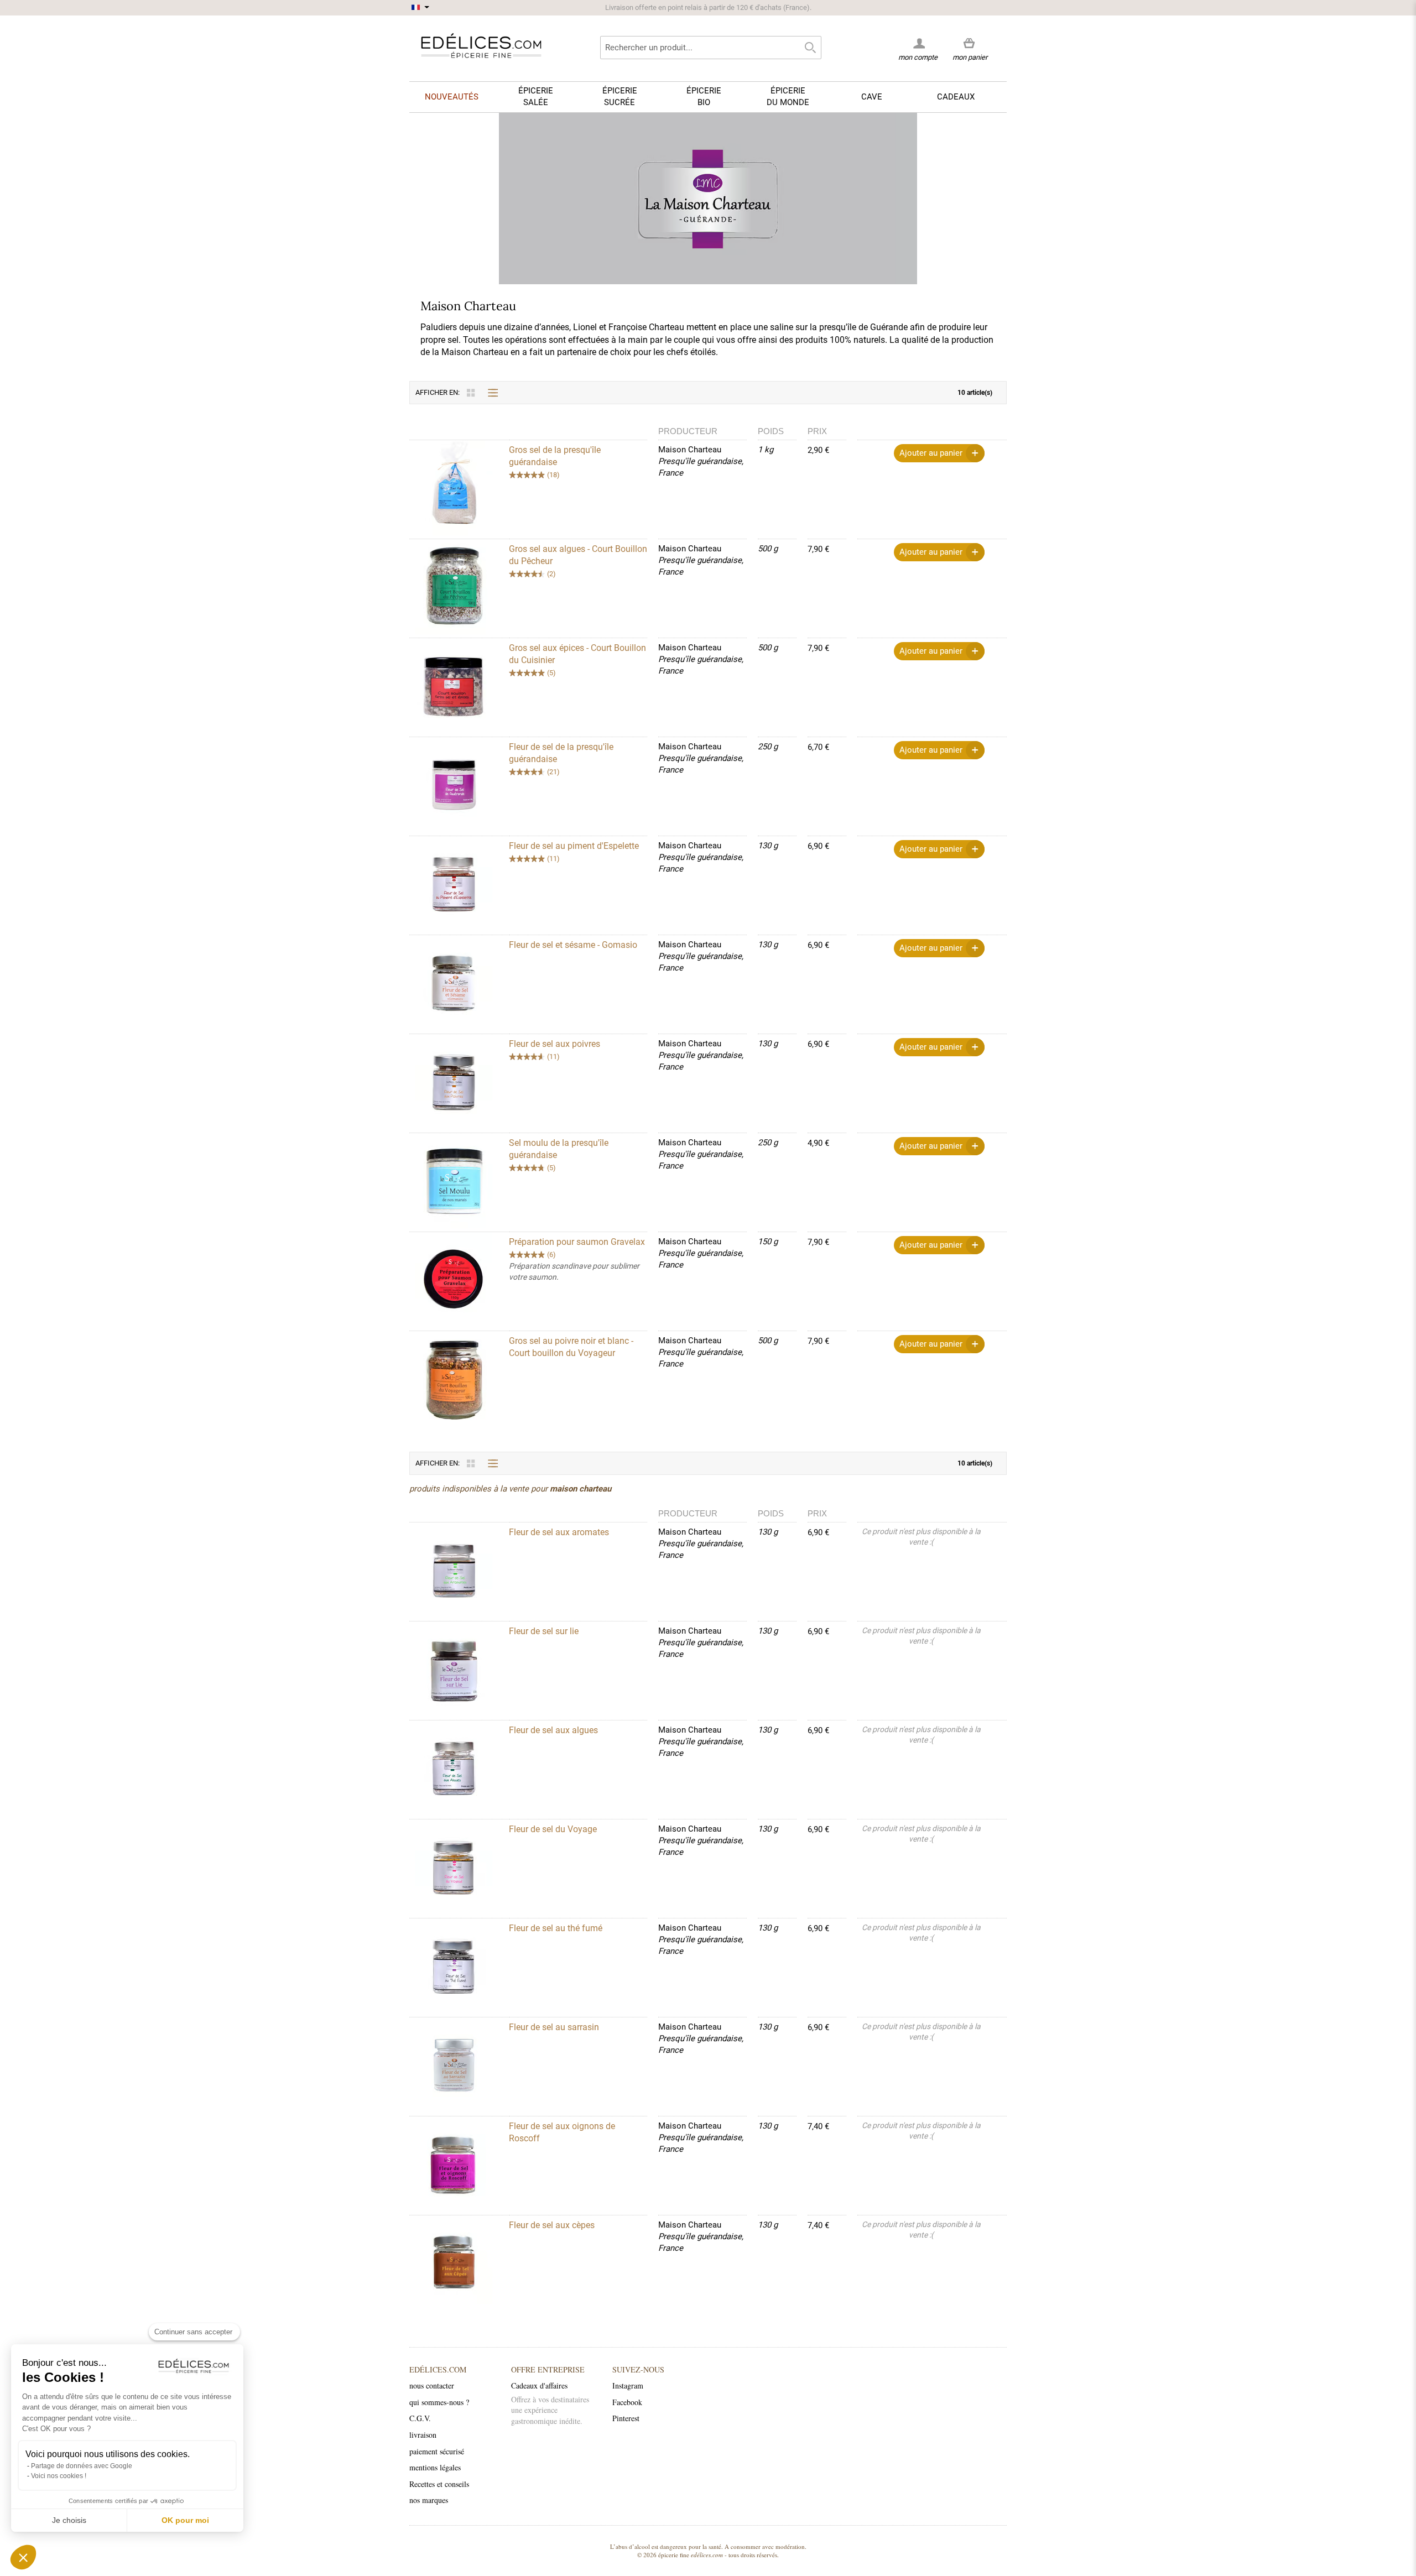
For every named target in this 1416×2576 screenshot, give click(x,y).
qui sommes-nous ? (439, 2402)
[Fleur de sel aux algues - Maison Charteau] (459, 1768)
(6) (551, 1255)
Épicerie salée (536, 97)
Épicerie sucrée (620, 97)
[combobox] (711, 48)
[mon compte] (918, 43)
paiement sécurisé (437, 2451)
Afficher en (437, 392)
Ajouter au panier (931, 453)
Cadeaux (956, 97)
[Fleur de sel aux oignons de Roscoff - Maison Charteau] (459, 2164)
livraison (423, 2435)
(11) (553, 859)
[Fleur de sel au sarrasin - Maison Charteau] (459, 2065)
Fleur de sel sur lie (544, 1631)
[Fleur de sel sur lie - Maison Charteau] (459, 1669)
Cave (872, 97)
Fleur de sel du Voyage (553, 1829)
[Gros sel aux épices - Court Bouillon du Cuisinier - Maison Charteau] (459, 685)
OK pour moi (185, 2520)
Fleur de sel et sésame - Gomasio (573, 945)
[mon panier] (970, 44)
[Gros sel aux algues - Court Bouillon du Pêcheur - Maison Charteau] (459, 586)
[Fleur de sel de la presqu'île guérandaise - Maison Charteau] (459, 784)
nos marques (429, 2500)
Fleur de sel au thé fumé (556, 1928)
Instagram (628, 2385)
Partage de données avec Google (82, 2466)
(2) (551, 574)
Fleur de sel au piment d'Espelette (574, 846)
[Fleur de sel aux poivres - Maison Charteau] (459, 1081)
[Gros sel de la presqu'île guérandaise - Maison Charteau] (459, 487)
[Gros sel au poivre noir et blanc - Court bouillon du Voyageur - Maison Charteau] (459, 1378)
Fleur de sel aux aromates (559, 1532)
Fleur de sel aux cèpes (552, 2225)
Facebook (627, 2402)
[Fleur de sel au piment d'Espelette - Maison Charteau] (459, 883)
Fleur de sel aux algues (553, 1730)
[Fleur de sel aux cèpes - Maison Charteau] (459, 2263)
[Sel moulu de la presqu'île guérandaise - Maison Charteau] (459, 1180)
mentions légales (435, 2467)
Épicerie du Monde (788, 97)
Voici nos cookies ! (59, 2476)
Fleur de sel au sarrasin (554, 2027)
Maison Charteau (690, 450)
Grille (471, 393)
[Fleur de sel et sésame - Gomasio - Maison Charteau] (459, 982)
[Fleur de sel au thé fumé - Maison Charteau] (459, 1966)
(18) (553, 475)
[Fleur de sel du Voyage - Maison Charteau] (459, 1867)
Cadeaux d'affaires (539, 2385)
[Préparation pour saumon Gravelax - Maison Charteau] (459, 1279)
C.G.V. (420, 2418)
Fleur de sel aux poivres (555, 1044)
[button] (23, 2557)
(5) (551, 673)
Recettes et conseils (439, 2484)
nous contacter (432, 2385)
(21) (553, 772)
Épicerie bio (704, 97)
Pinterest (626, 2418)
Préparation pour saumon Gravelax (577, 1242)
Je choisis (69, 2520)
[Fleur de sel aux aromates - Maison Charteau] (459, 1570)
